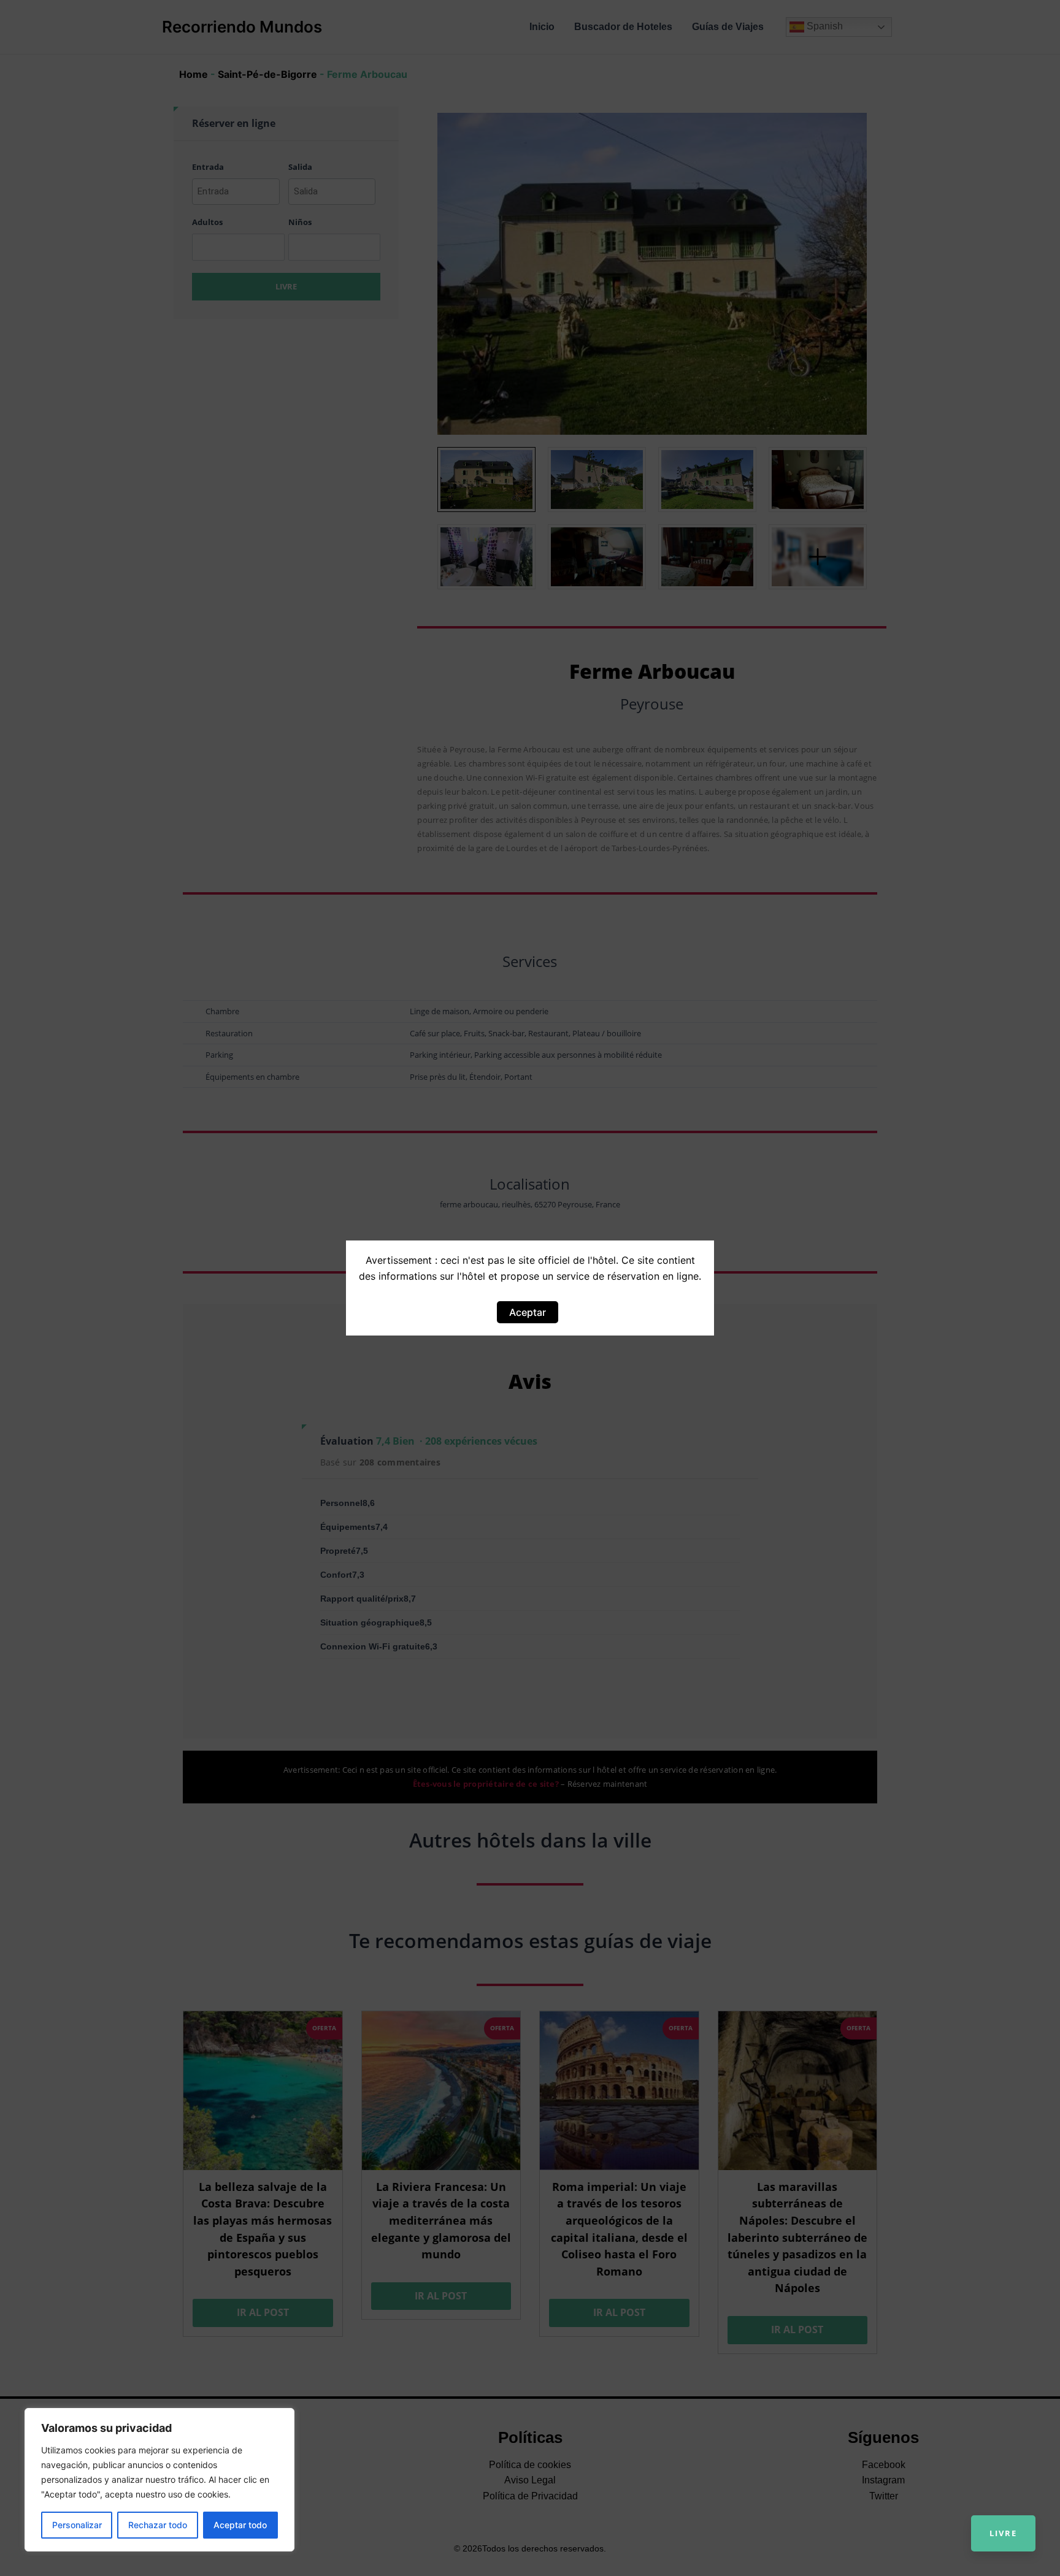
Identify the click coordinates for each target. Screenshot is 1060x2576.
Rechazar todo (158, 2525)
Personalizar (77, 2525)
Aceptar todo (240, 2525)
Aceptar (528, 1312)
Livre (1003, 2533)
